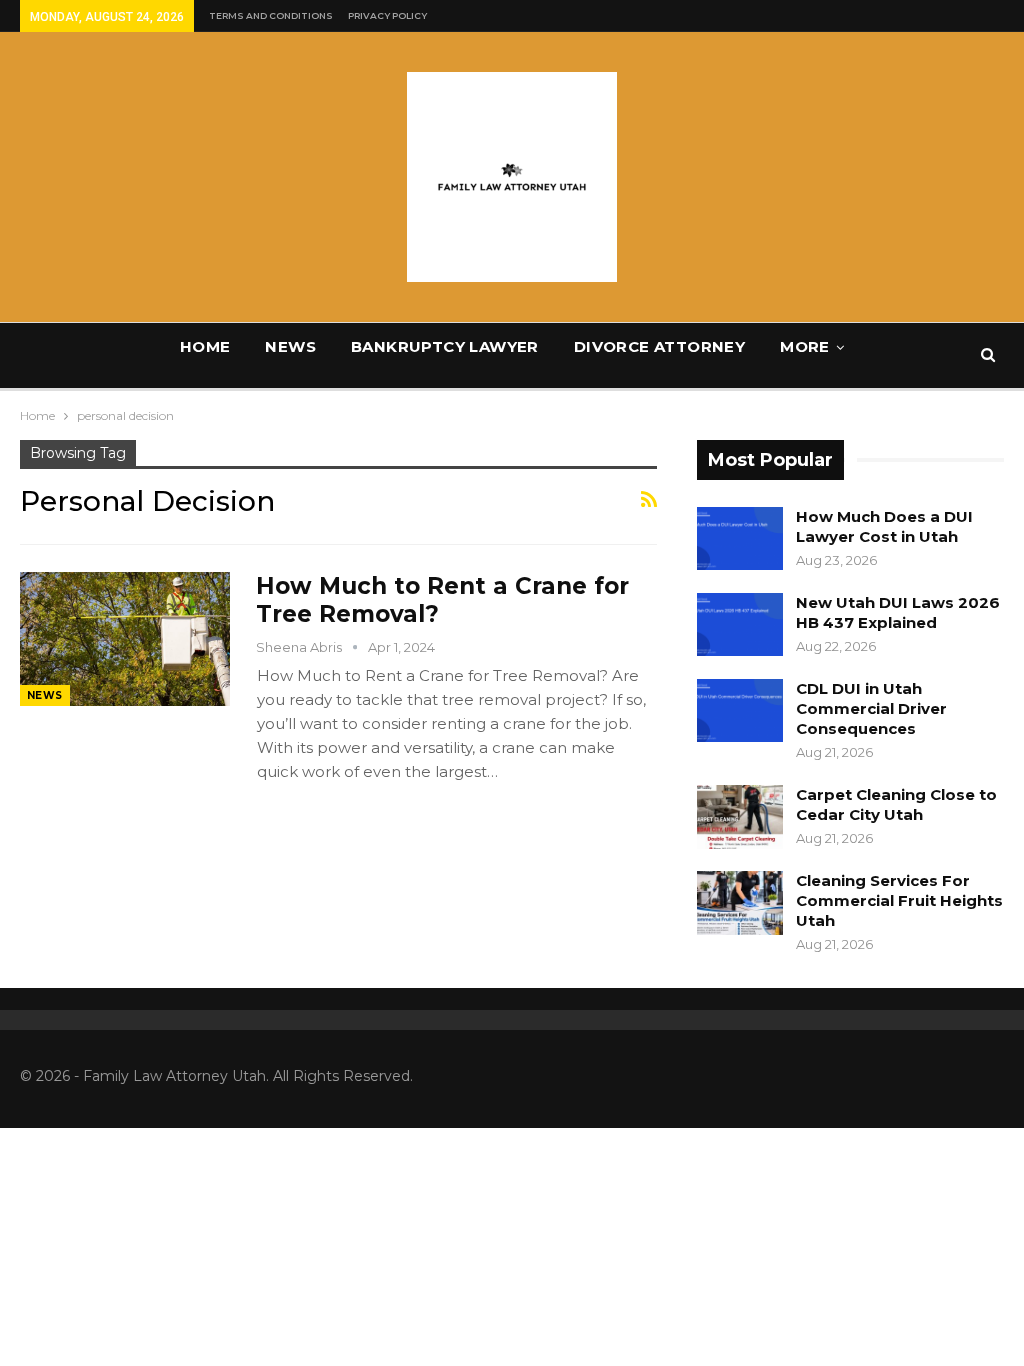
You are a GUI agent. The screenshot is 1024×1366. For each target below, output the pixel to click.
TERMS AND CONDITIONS (271, 15)
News (290, 346)
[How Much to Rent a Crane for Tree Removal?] (125, 639)
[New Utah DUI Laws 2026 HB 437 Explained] (740, 625)
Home (205, 346)
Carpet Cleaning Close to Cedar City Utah (896, 804)
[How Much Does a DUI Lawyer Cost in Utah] (740, 539)
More (805, 346)
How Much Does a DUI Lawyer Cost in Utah (884, 526)
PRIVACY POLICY (387, 15)
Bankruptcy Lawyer (445, 346)
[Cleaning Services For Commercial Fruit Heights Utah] (740, 903)
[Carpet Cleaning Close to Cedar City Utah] (740, 817)
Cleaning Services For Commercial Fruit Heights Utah (899, 900)
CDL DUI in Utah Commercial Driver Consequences (871, 708)
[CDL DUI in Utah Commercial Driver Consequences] (740, 711)
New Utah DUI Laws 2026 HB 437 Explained (898, 612)
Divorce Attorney (659, 346)
